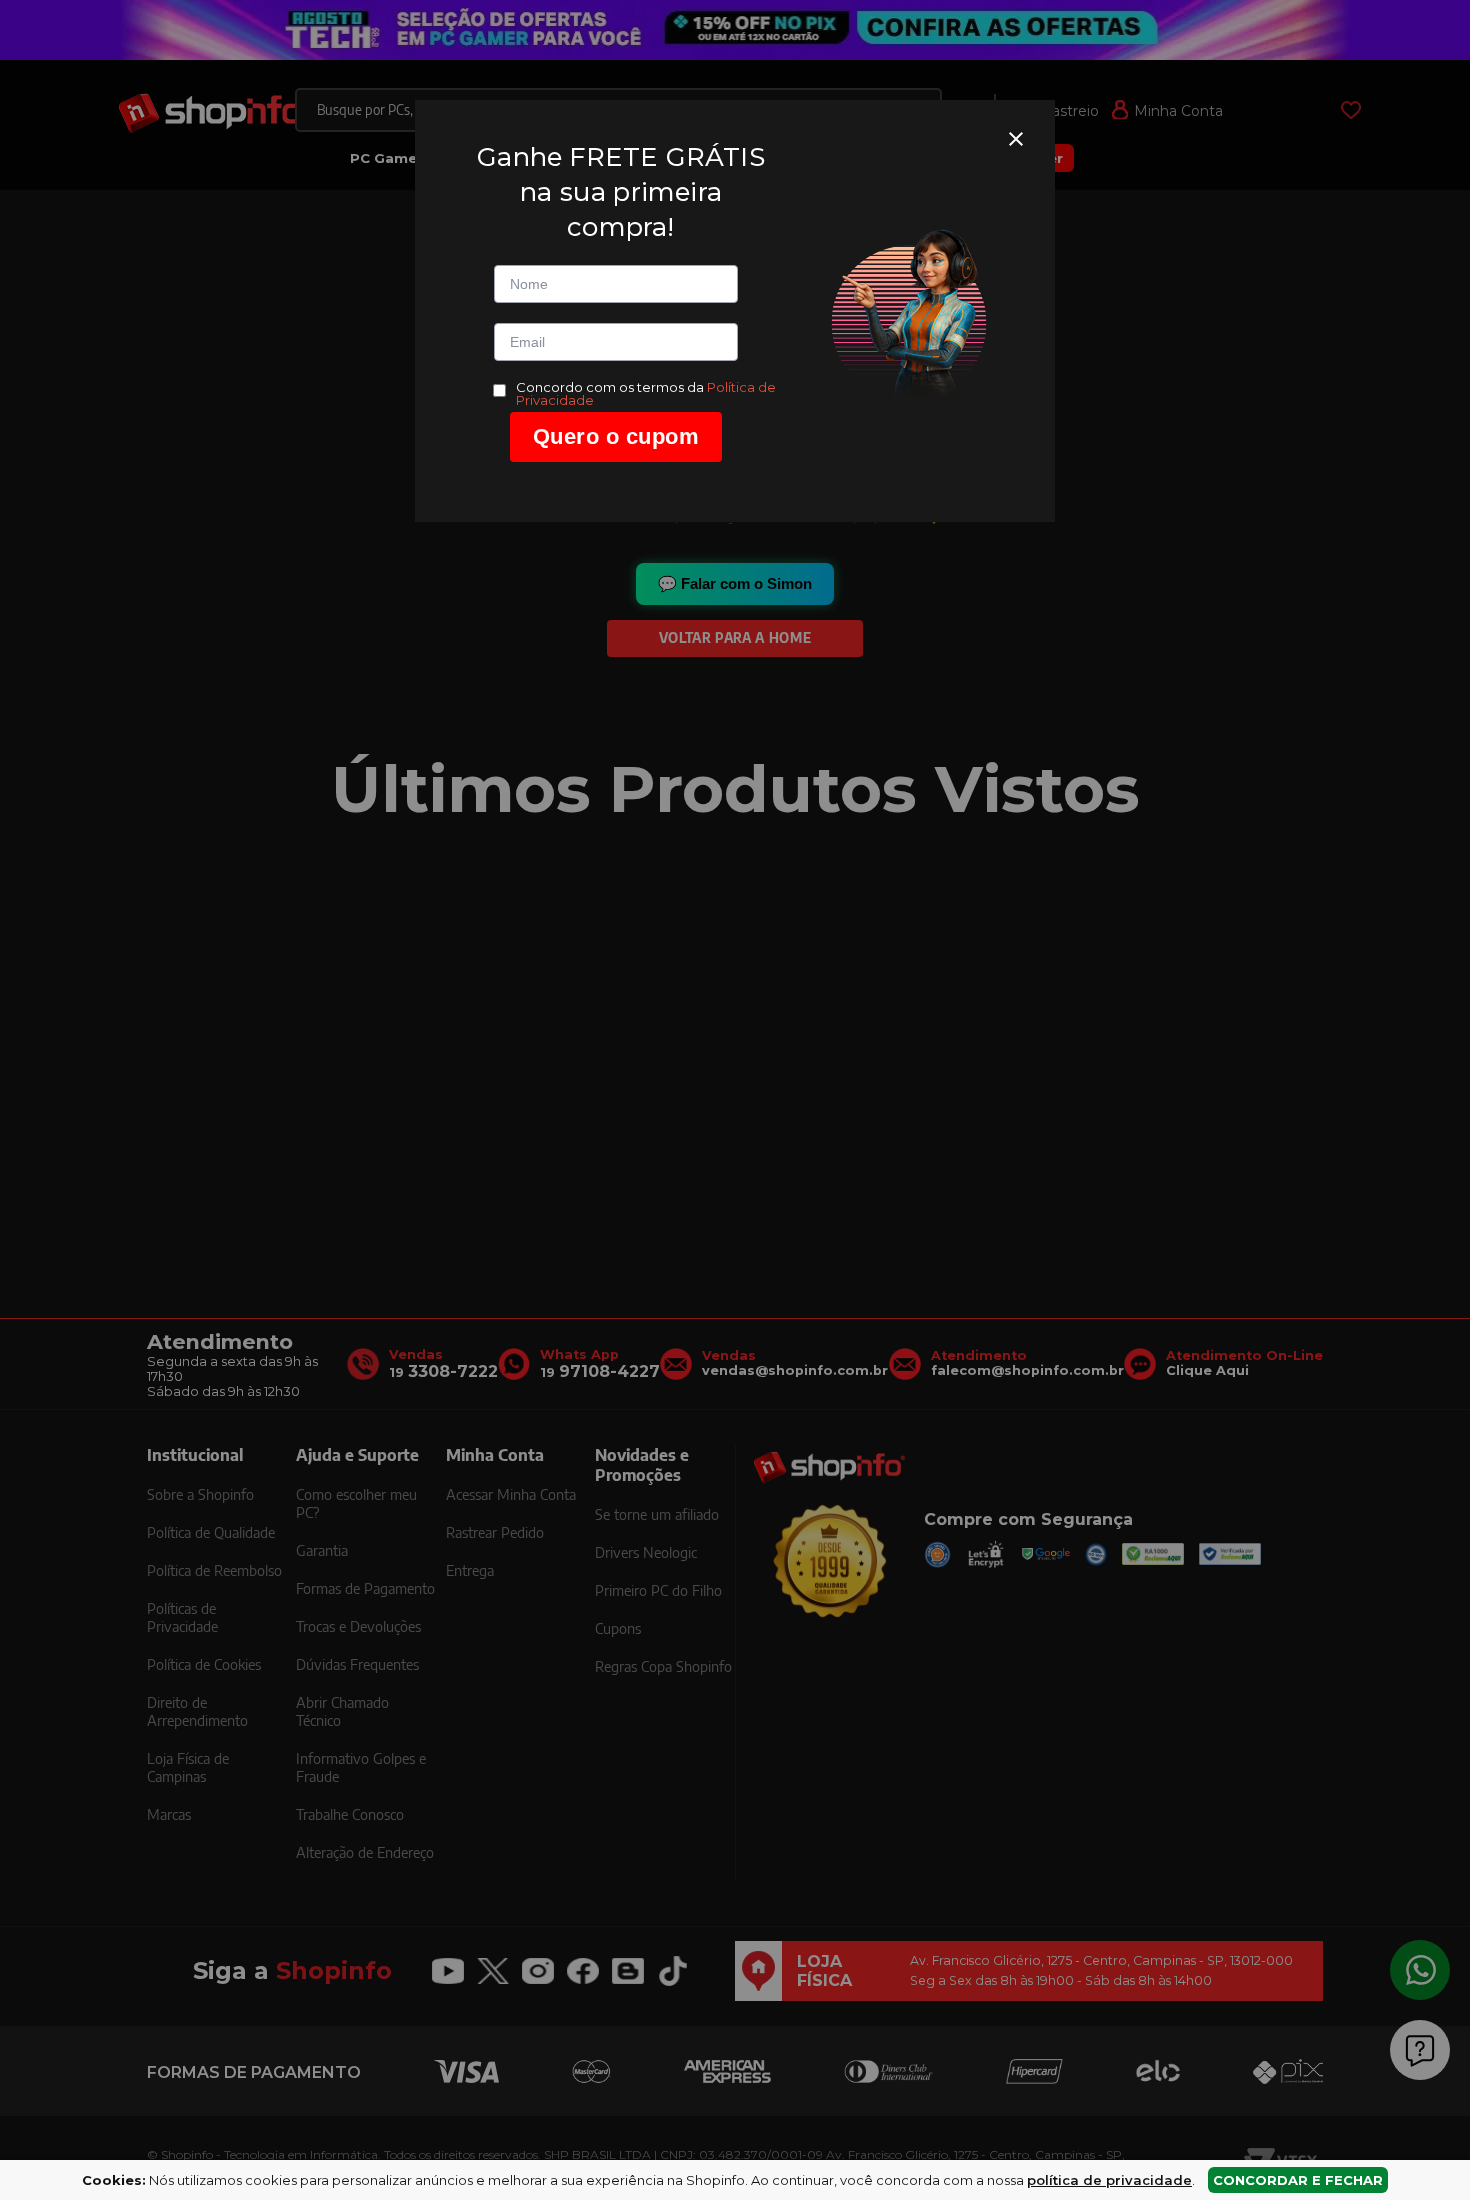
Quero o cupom (616, 436)
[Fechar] (1016, 139)
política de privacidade (1109, 2180)
